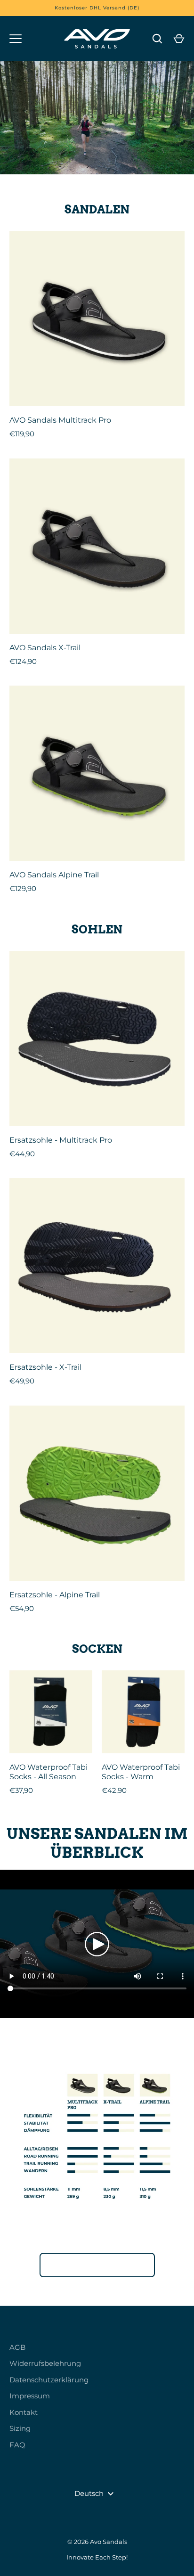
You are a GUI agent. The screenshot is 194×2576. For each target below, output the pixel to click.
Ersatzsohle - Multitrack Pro (61, 1140)
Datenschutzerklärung (49, 2380)
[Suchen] (157, 39)
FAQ (17, 2445)
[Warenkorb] (179, 39)
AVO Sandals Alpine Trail (54, 875)
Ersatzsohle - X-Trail (45, 1367)
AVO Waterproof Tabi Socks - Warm (141, 1772)
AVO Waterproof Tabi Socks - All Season (48, 1772)
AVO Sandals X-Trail (45, 648)
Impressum (30, 2396)
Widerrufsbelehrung (45, 2363)
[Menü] (16, 39)
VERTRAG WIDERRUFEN (97, 2265)
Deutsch (89, 2493)
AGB (17, 2347)
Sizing (20, 2428)
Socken (97, 1649)
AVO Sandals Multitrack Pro (60, 420)
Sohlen (97, 929)
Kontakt (24, 2412)
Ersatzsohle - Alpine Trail (55, 1595)
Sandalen (97, 209)
